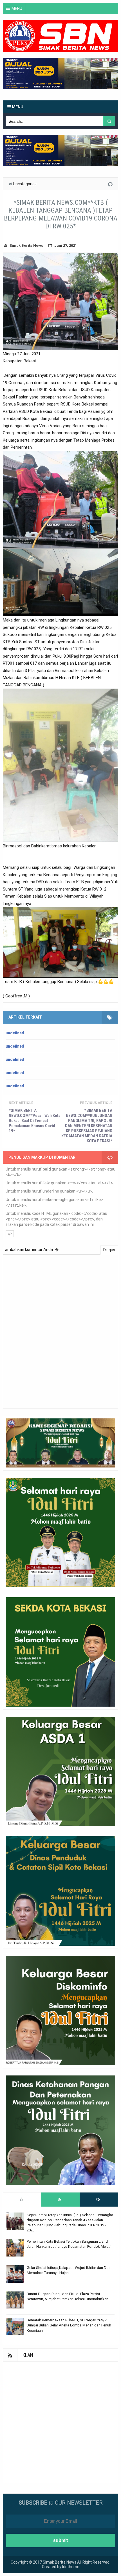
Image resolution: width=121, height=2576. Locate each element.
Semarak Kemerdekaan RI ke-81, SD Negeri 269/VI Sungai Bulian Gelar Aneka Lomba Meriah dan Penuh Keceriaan (69, 2325)
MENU (17, 8)
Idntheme (71, 2567)
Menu (17, 107)
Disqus (109, 1250)
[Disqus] (60, 1331)
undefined (15, 1033)
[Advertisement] (60, 2422)
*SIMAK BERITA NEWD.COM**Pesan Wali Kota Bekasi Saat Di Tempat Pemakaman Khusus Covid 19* (35, 1121)
